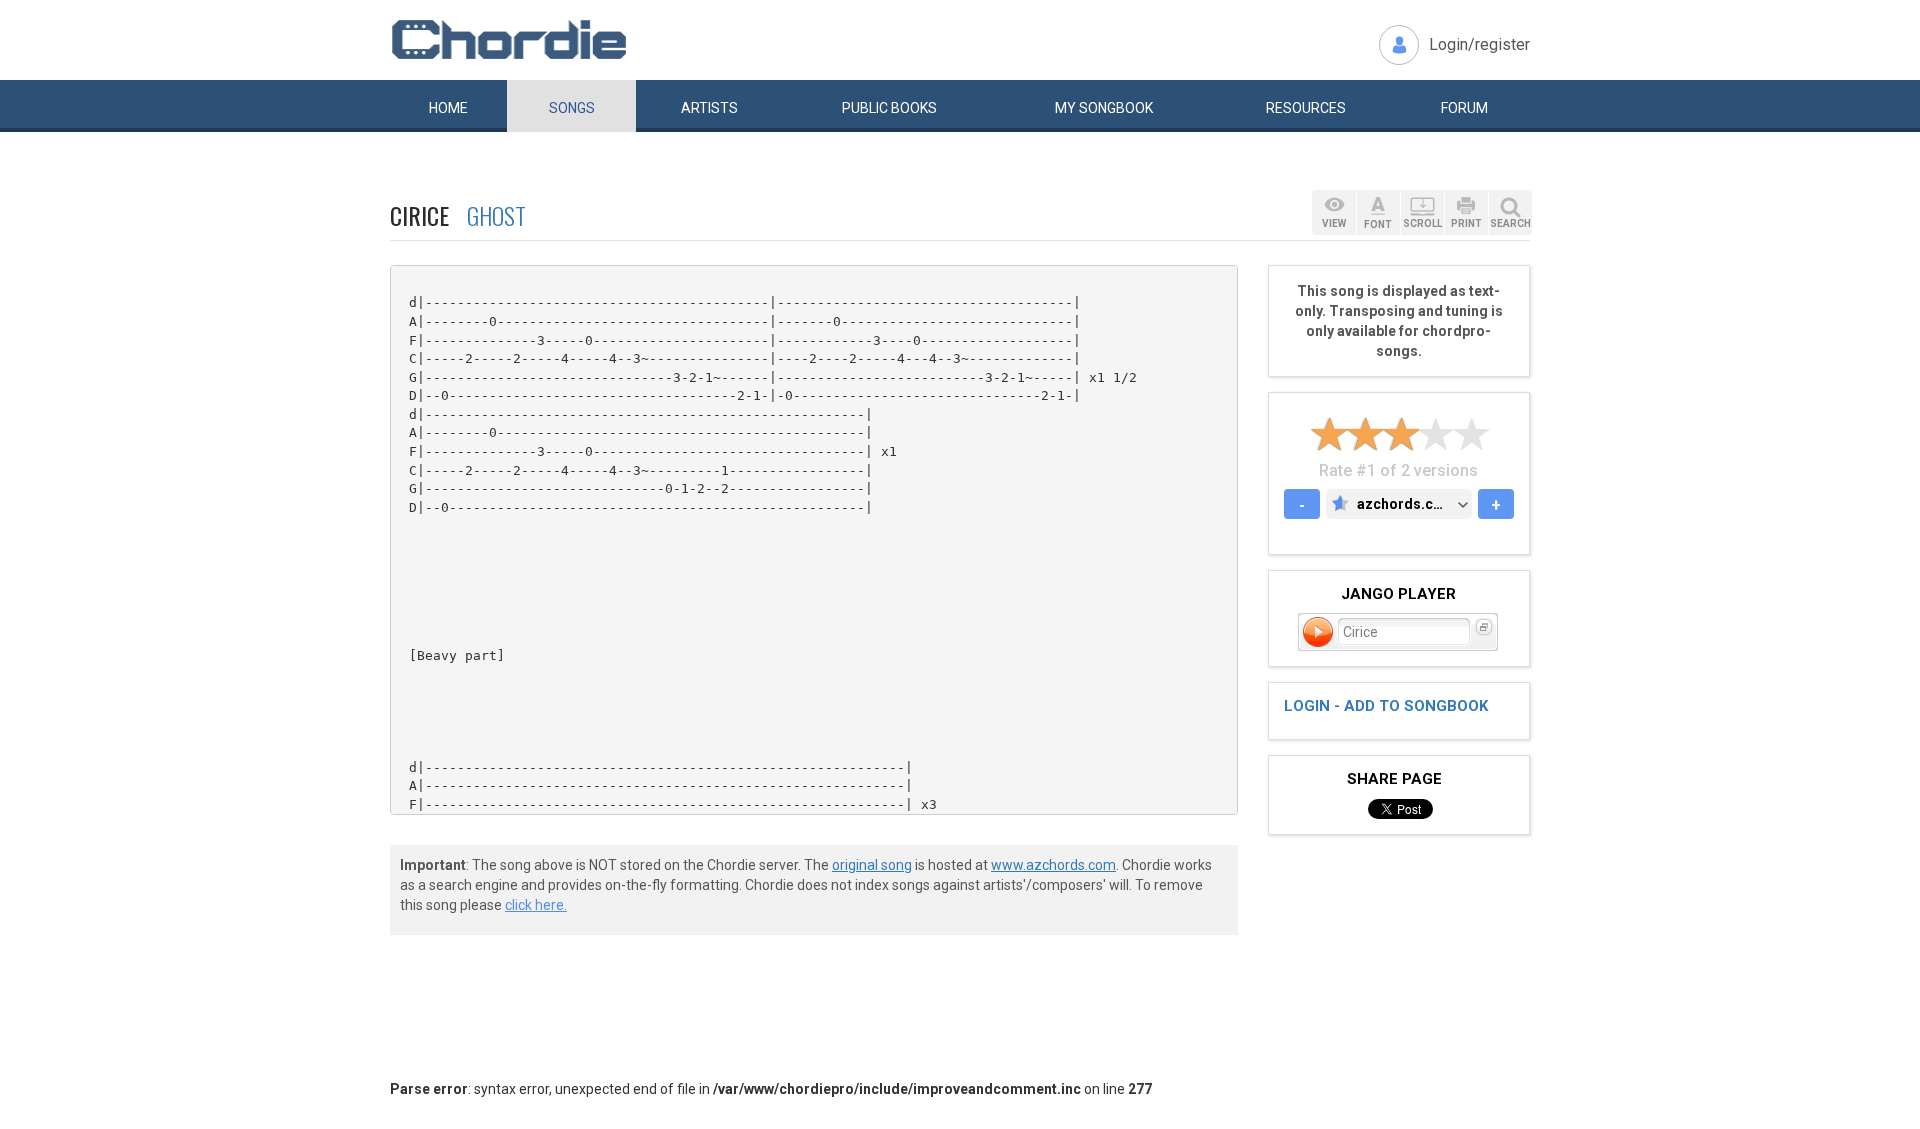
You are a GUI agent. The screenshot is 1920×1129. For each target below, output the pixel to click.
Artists (709, 108)
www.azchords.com (1053, 865)
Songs (572, 108)
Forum (1464, 108)
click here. (536, 905)
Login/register (1479, 44)
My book (1104, 108)
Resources (1306, 108)
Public (889, 108)
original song (872, 865)
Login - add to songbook (1386, 706)
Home (448, 108)
